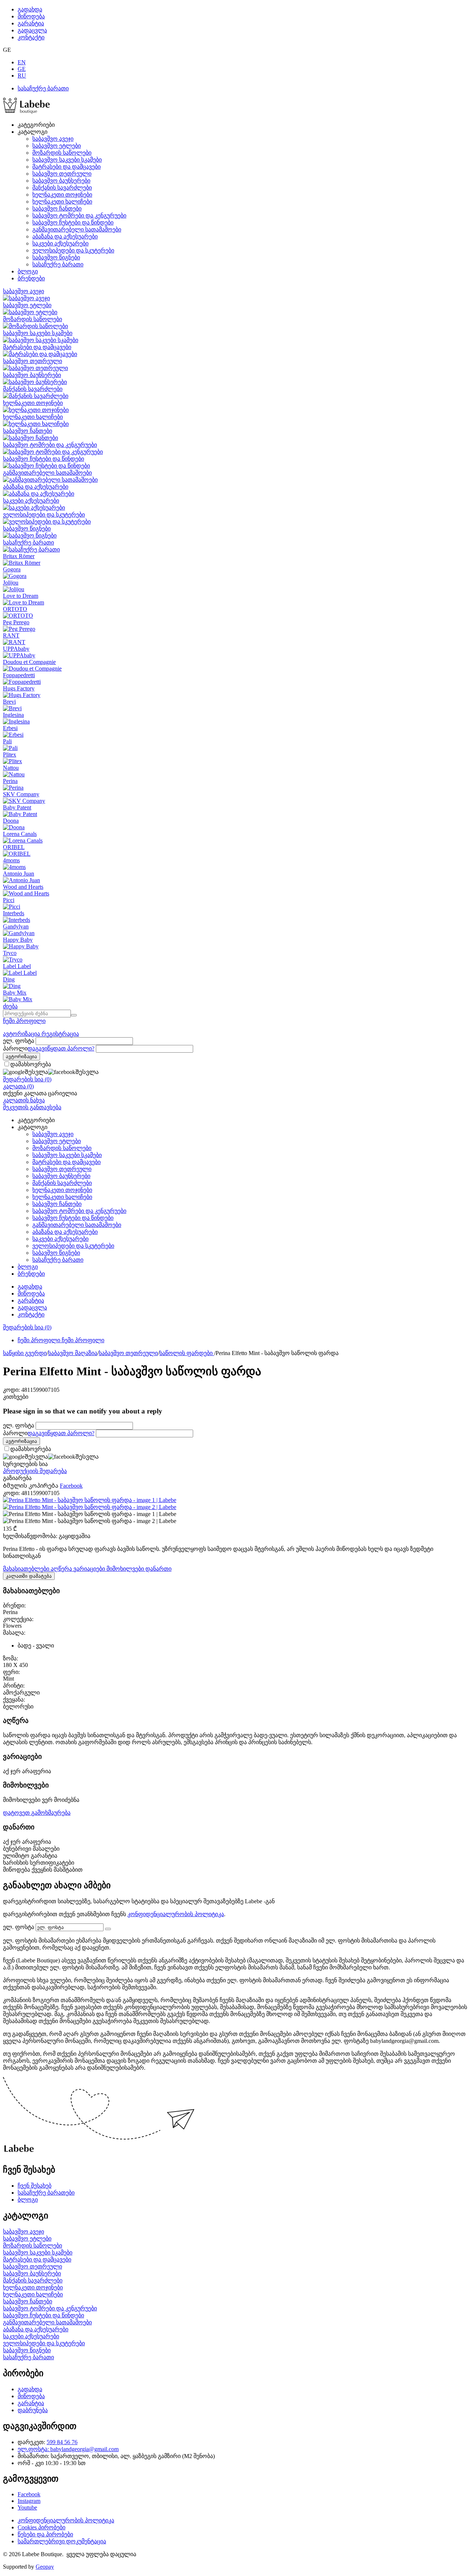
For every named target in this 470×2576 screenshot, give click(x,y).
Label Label (17, 966)
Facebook (29, 2494)
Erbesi (10, 728)
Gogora (12, 569)
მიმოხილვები (126, 1569)
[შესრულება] (108, 1929)
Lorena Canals (20, 834)
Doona (11, 821)
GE (22, 69)
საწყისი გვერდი (25, 1353)
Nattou (11, 768)
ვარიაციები (90, 1569)
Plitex (10, 755)
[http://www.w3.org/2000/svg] (26, 112)
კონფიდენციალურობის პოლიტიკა (176, 1914)
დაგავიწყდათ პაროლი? (61, 1048)
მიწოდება (31, 16)
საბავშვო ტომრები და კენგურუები (79, 215)
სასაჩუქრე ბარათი (43, 88)
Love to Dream (21, 596)
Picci (9, 900)
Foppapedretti (19, 675)
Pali (7, 741)
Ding (9, 979)
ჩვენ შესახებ (35, 2186)
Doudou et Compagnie (29, 662)
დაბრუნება (33, 2410)
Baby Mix (15, 993)
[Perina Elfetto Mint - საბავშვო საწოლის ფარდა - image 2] (90, 1507)
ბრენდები (31, 278)
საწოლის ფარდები (187, 1353)
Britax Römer (19, 556)
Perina (10, 781)
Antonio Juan (19, 874)
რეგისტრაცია (60, 1034)
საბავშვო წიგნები (56, 257)
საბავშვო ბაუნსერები (61, 181)
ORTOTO (15, 609)
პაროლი (15, 1048)
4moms (11, 860)
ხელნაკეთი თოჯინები (62, 195)
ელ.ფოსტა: (34, 2449)
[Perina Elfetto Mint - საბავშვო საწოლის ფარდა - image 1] (90, 1500)
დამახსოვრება (31, 1064)
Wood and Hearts (23, 887)
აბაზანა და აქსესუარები (65, 236)
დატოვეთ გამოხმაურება (37, 1813)
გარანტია (31, 23)
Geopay (45, 2567)
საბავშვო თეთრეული (62, 174)
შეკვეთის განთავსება (32, 1107)
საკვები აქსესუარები (60, 243)
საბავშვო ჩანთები (57, 209)
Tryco (10, 953)
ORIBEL (14, 847)
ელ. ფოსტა (19, 1041)
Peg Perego (16, 622)
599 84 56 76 (62, 2442)
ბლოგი (28, 271)
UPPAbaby (16, 649)
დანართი (158, 1569)
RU (22, 76)
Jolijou (11, 583)
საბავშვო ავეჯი (53, 139)
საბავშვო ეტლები (57, 146)
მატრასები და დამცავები (66, 167)
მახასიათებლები (27, 1569)
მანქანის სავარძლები (62, 188)
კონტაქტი (31, 37)
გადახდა (30, 9)
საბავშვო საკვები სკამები (67, 160)
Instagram (29, 2501)
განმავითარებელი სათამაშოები (77, 229)
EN (22, 62)
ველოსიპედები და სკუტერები (73, 250)
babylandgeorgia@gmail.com (84, 2449)
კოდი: (11, 1390)
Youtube (27, 2507)
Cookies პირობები (41, 2527)
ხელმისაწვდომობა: (30, 1536)
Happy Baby (18, 940)
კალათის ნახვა (24, 1100)
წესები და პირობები (45, 2534)
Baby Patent (17, 807)
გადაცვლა (32, 30)
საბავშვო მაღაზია (73, 1353)
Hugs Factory (19, 688)
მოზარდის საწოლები (62, 153)
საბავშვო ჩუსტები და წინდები (73, 222)
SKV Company (21, 794)
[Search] (74, 1015)
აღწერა (62, 1569)
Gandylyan (16, 926)
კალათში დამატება (29, 1576)
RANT (11, 635)
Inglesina (13, 715)
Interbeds (14, 913)
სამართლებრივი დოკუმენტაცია (62, 2541)
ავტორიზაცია (22, 1034)
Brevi (9, 702)
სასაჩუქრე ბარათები (46, 2193)
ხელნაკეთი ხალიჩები (62, 202)
